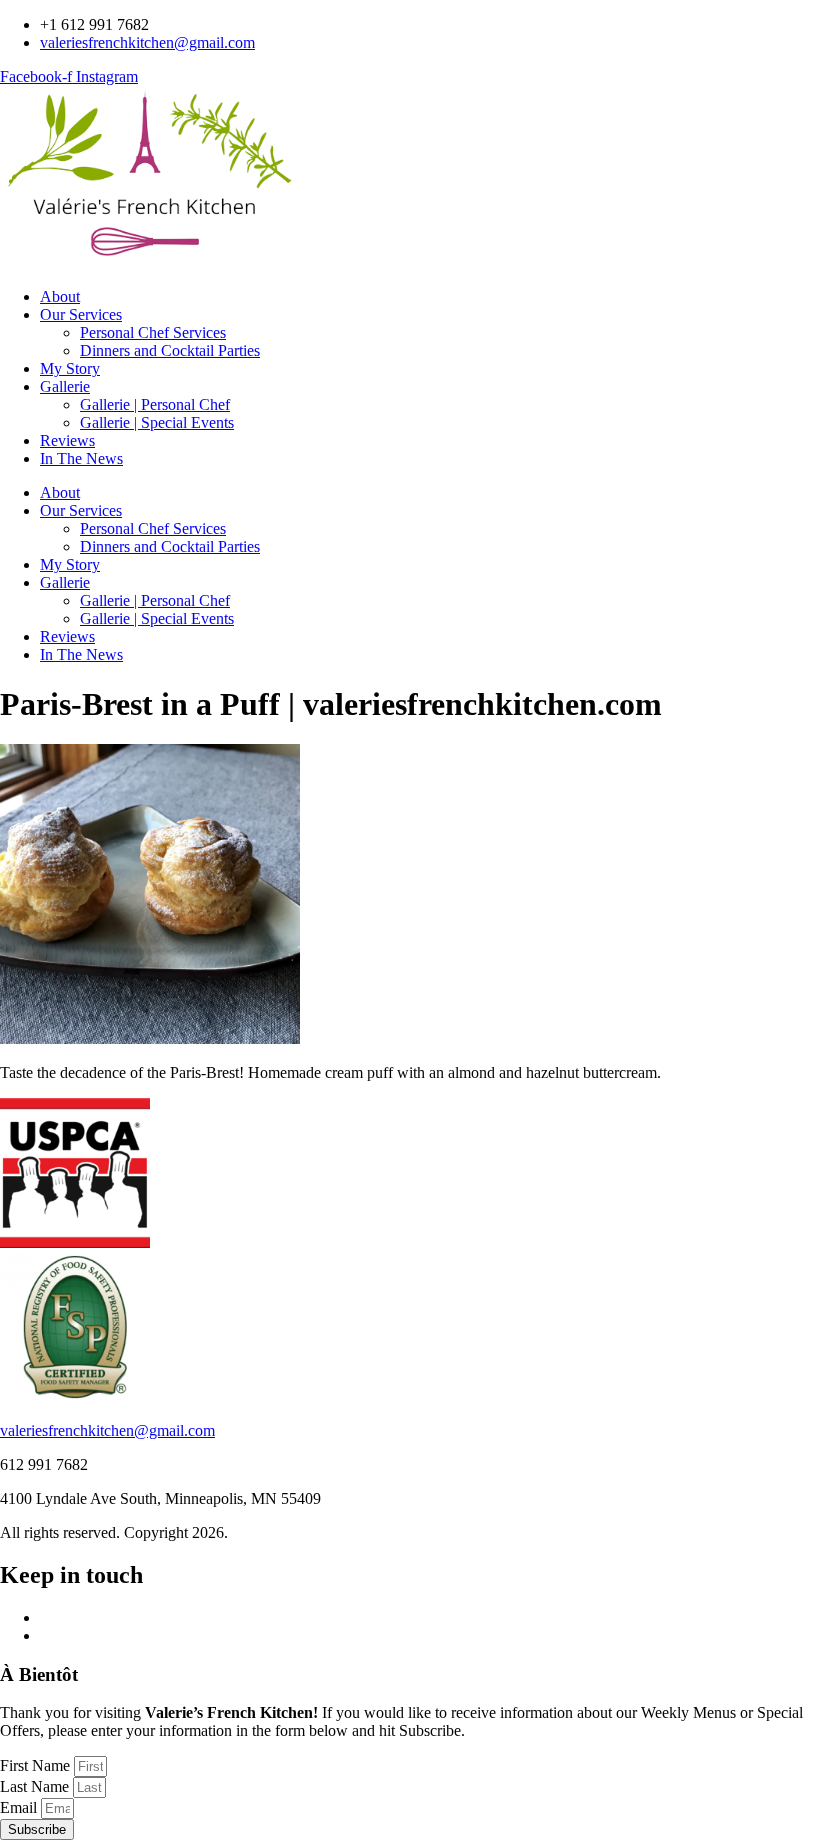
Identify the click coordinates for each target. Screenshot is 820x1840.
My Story (70, 368)
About (60, 296)
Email (20, 1807)
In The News (81, 458)
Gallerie (65, 386)
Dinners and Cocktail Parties (170, 350)
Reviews (67, 440)
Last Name (36, 1786)
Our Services (81, 314)
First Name (37, 1765)
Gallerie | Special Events (157, 422)
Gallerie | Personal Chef (155, 404)
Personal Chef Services (153, 332)
